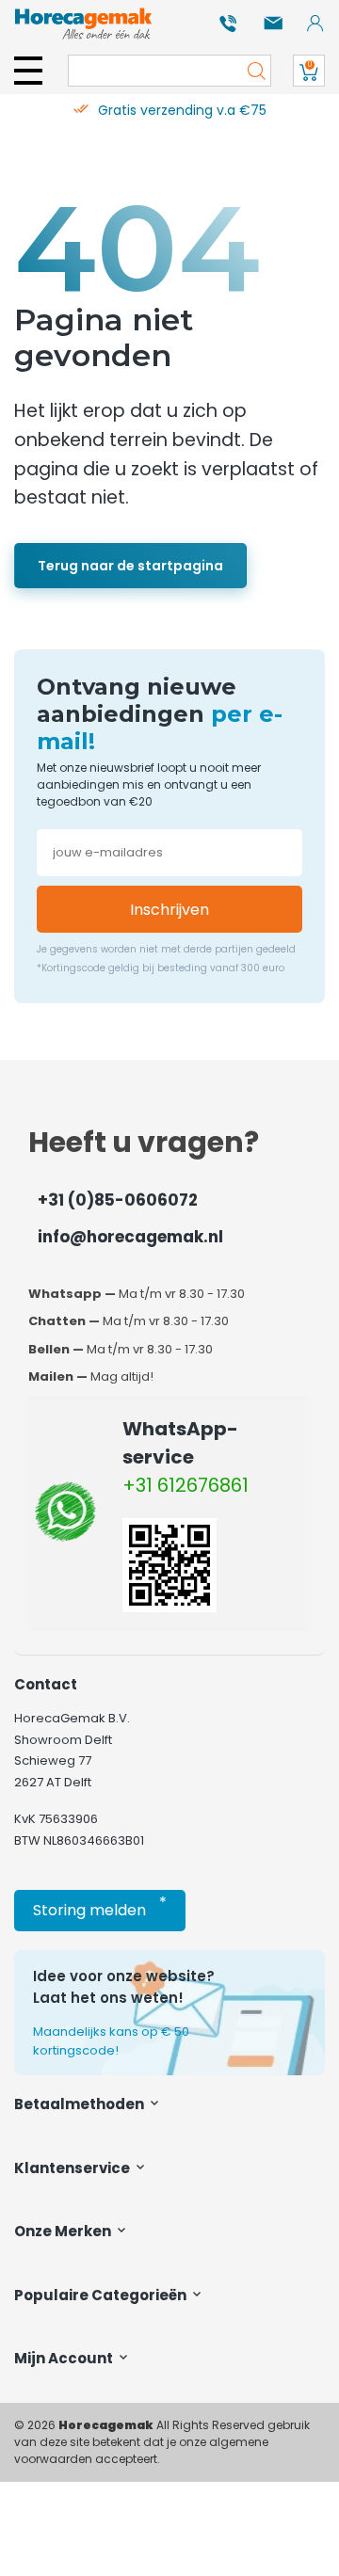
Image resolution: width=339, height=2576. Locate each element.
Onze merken (64, 2231)
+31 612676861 (186, 1485)
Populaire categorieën (102, 2295)
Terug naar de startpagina (130, 566)
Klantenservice (73, 2168)
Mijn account (65, 2358)
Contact (46, 1684)
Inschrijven (169, 910)
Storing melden (100, 1906)
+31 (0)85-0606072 (118, 1200)
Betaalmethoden (81, 2104)
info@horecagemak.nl (130, 1237)
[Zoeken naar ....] (251, 71)
